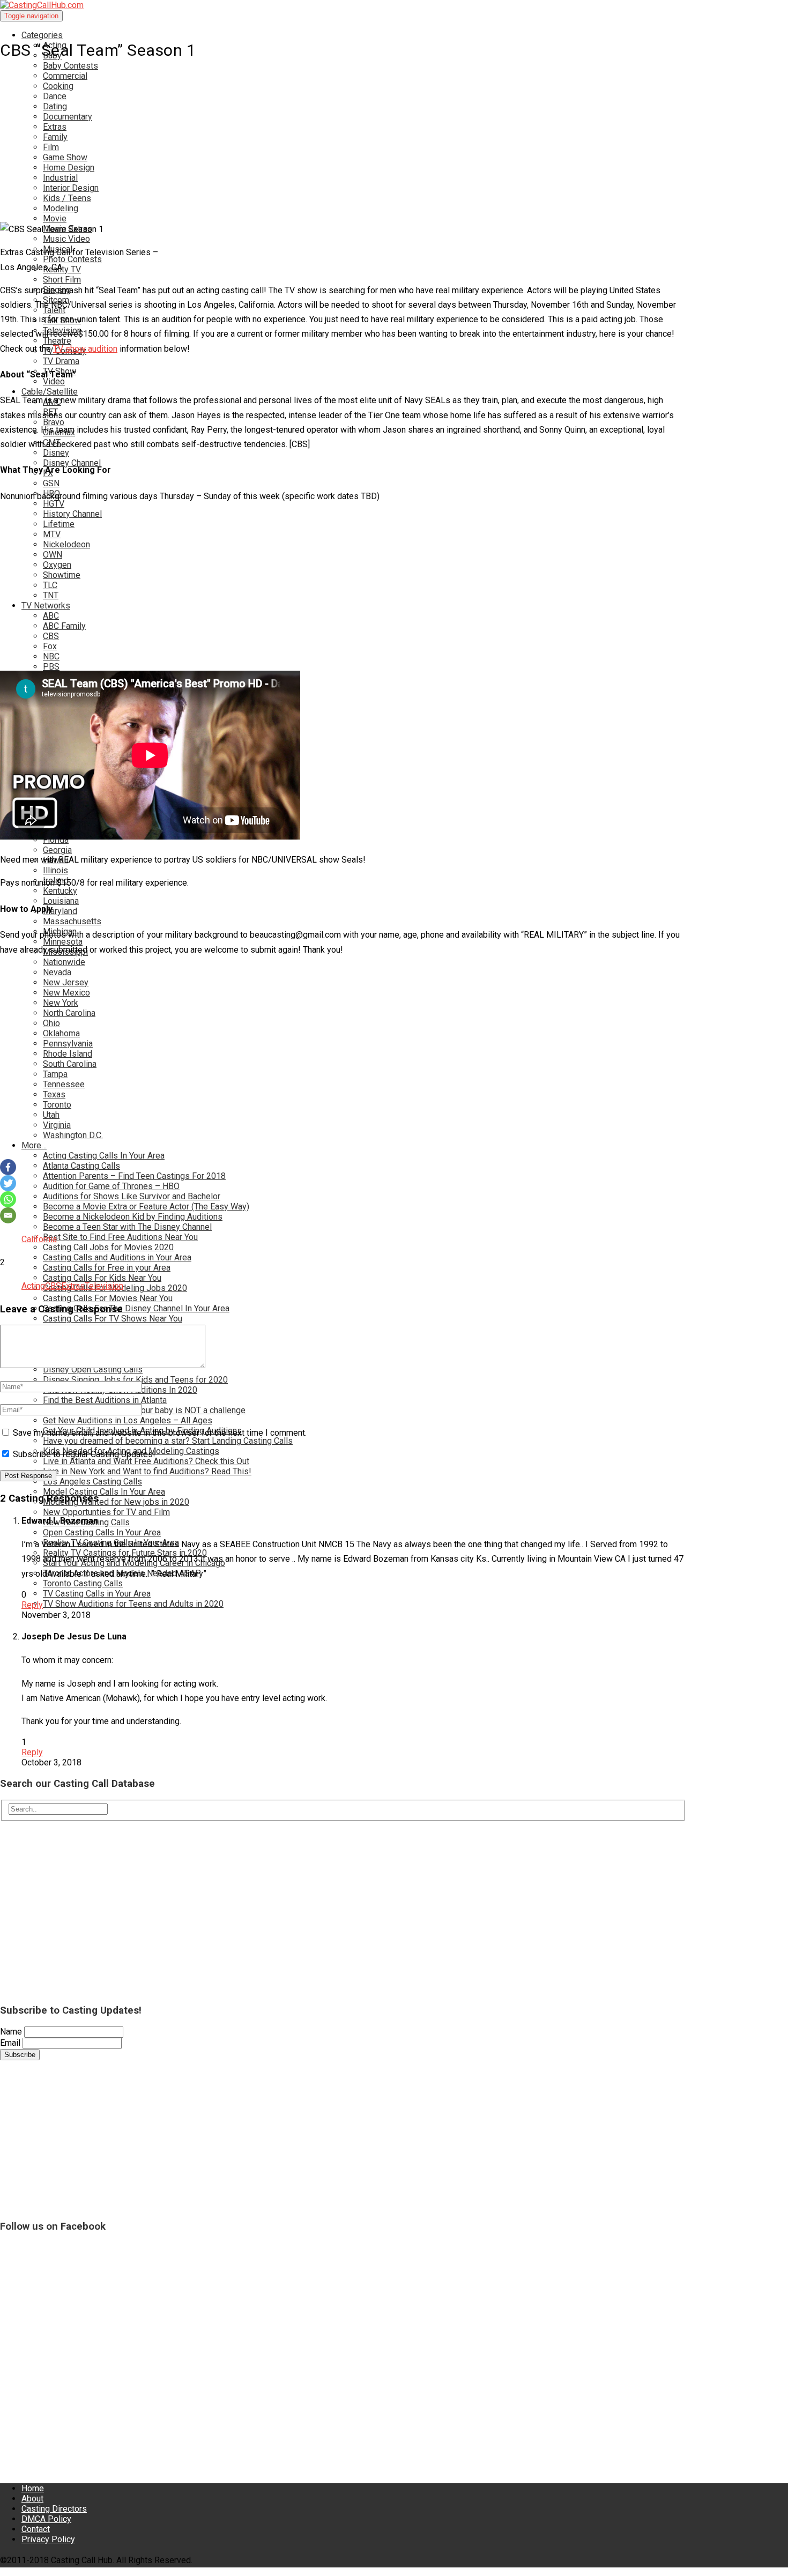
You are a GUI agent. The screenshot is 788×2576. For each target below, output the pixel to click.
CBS (53, 1286)
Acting (33, 1286)
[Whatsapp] (8, 1199)
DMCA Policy (46, 2519)
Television (104, 1286)
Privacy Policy (48, 2539)
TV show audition (85, 349)
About (32, 2499)
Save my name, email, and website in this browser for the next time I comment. (160, 1433)
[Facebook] (8, 1167)
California (39, 1239)
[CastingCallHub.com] (343, 5)
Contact (36, 2529)
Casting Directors (54, 2509)
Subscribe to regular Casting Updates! (83, 1454)
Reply (32, 1605)
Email (10, 2043)
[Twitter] (8, 1183)
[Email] (8, 1215)
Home (33, 2488)
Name (11, 2032)
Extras (73, 1286)
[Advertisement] (322, 128)
